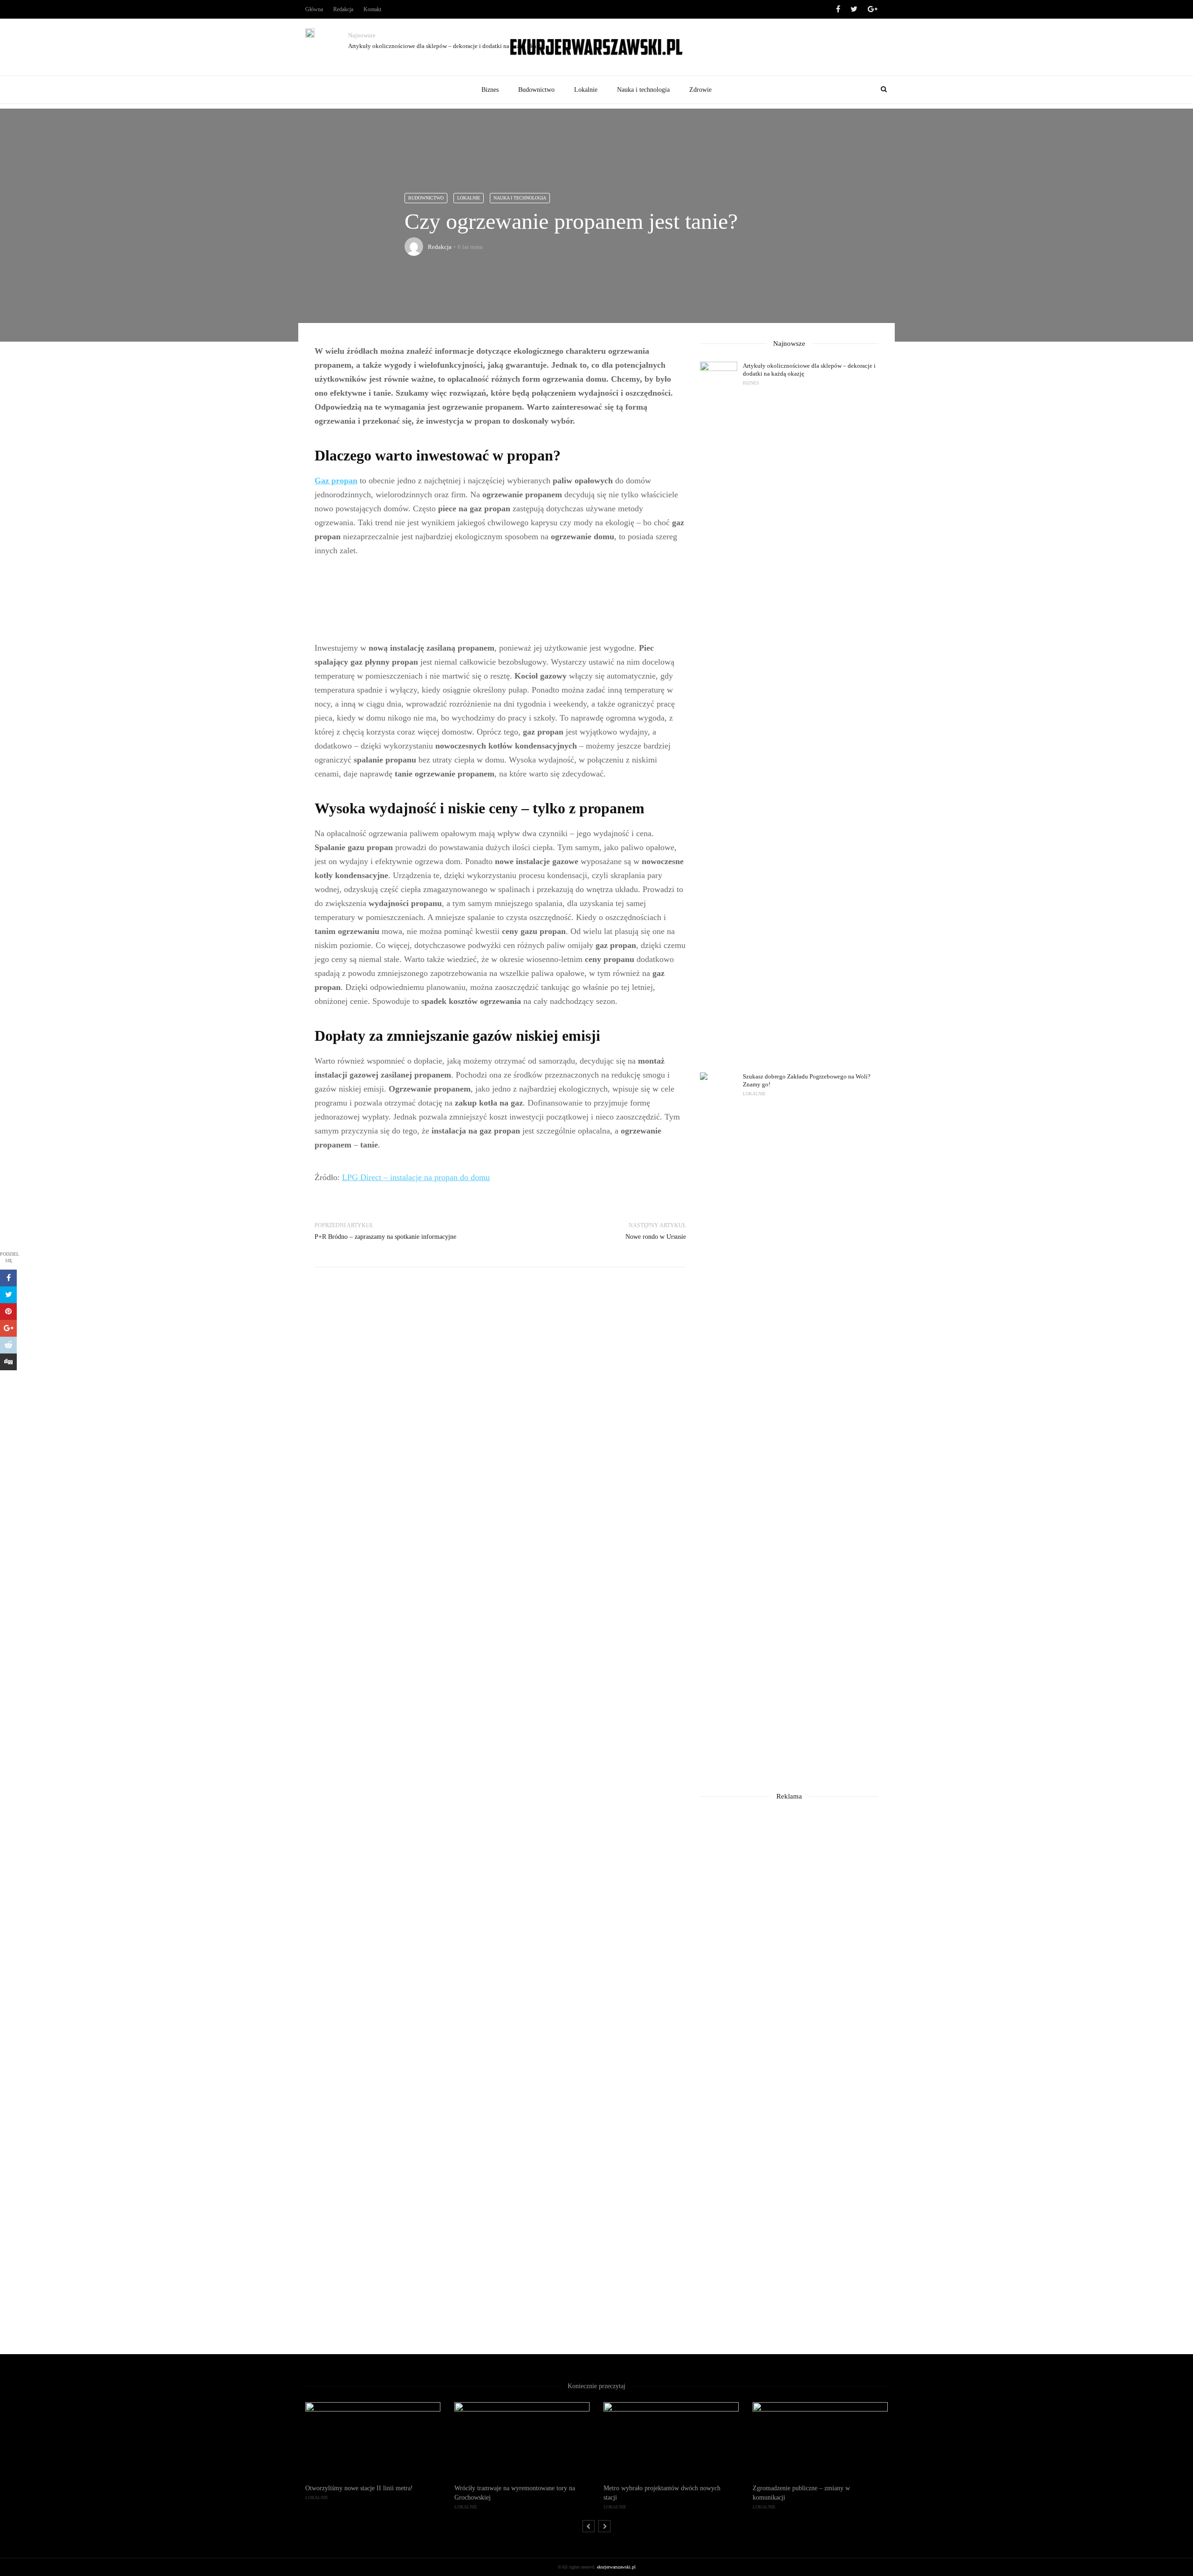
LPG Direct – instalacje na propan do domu (416, 1177)
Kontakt (372, 9)
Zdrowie (700, 90)
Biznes (490, 90)
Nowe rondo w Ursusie (656, 1237)
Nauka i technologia (643, 90)
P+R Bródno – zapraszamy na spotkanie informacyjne (385, 1237)
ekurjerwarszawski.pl (616, 2567)
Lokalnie (586, 90)
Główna (314, 9)
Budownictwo (536, 90)
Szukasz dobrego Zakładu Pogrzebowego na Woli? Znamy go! (807, 1080)
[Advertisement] (500, 599)
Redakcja (343, 9)
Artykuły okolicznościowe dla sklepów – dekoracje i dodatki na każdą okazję (446, 46)
